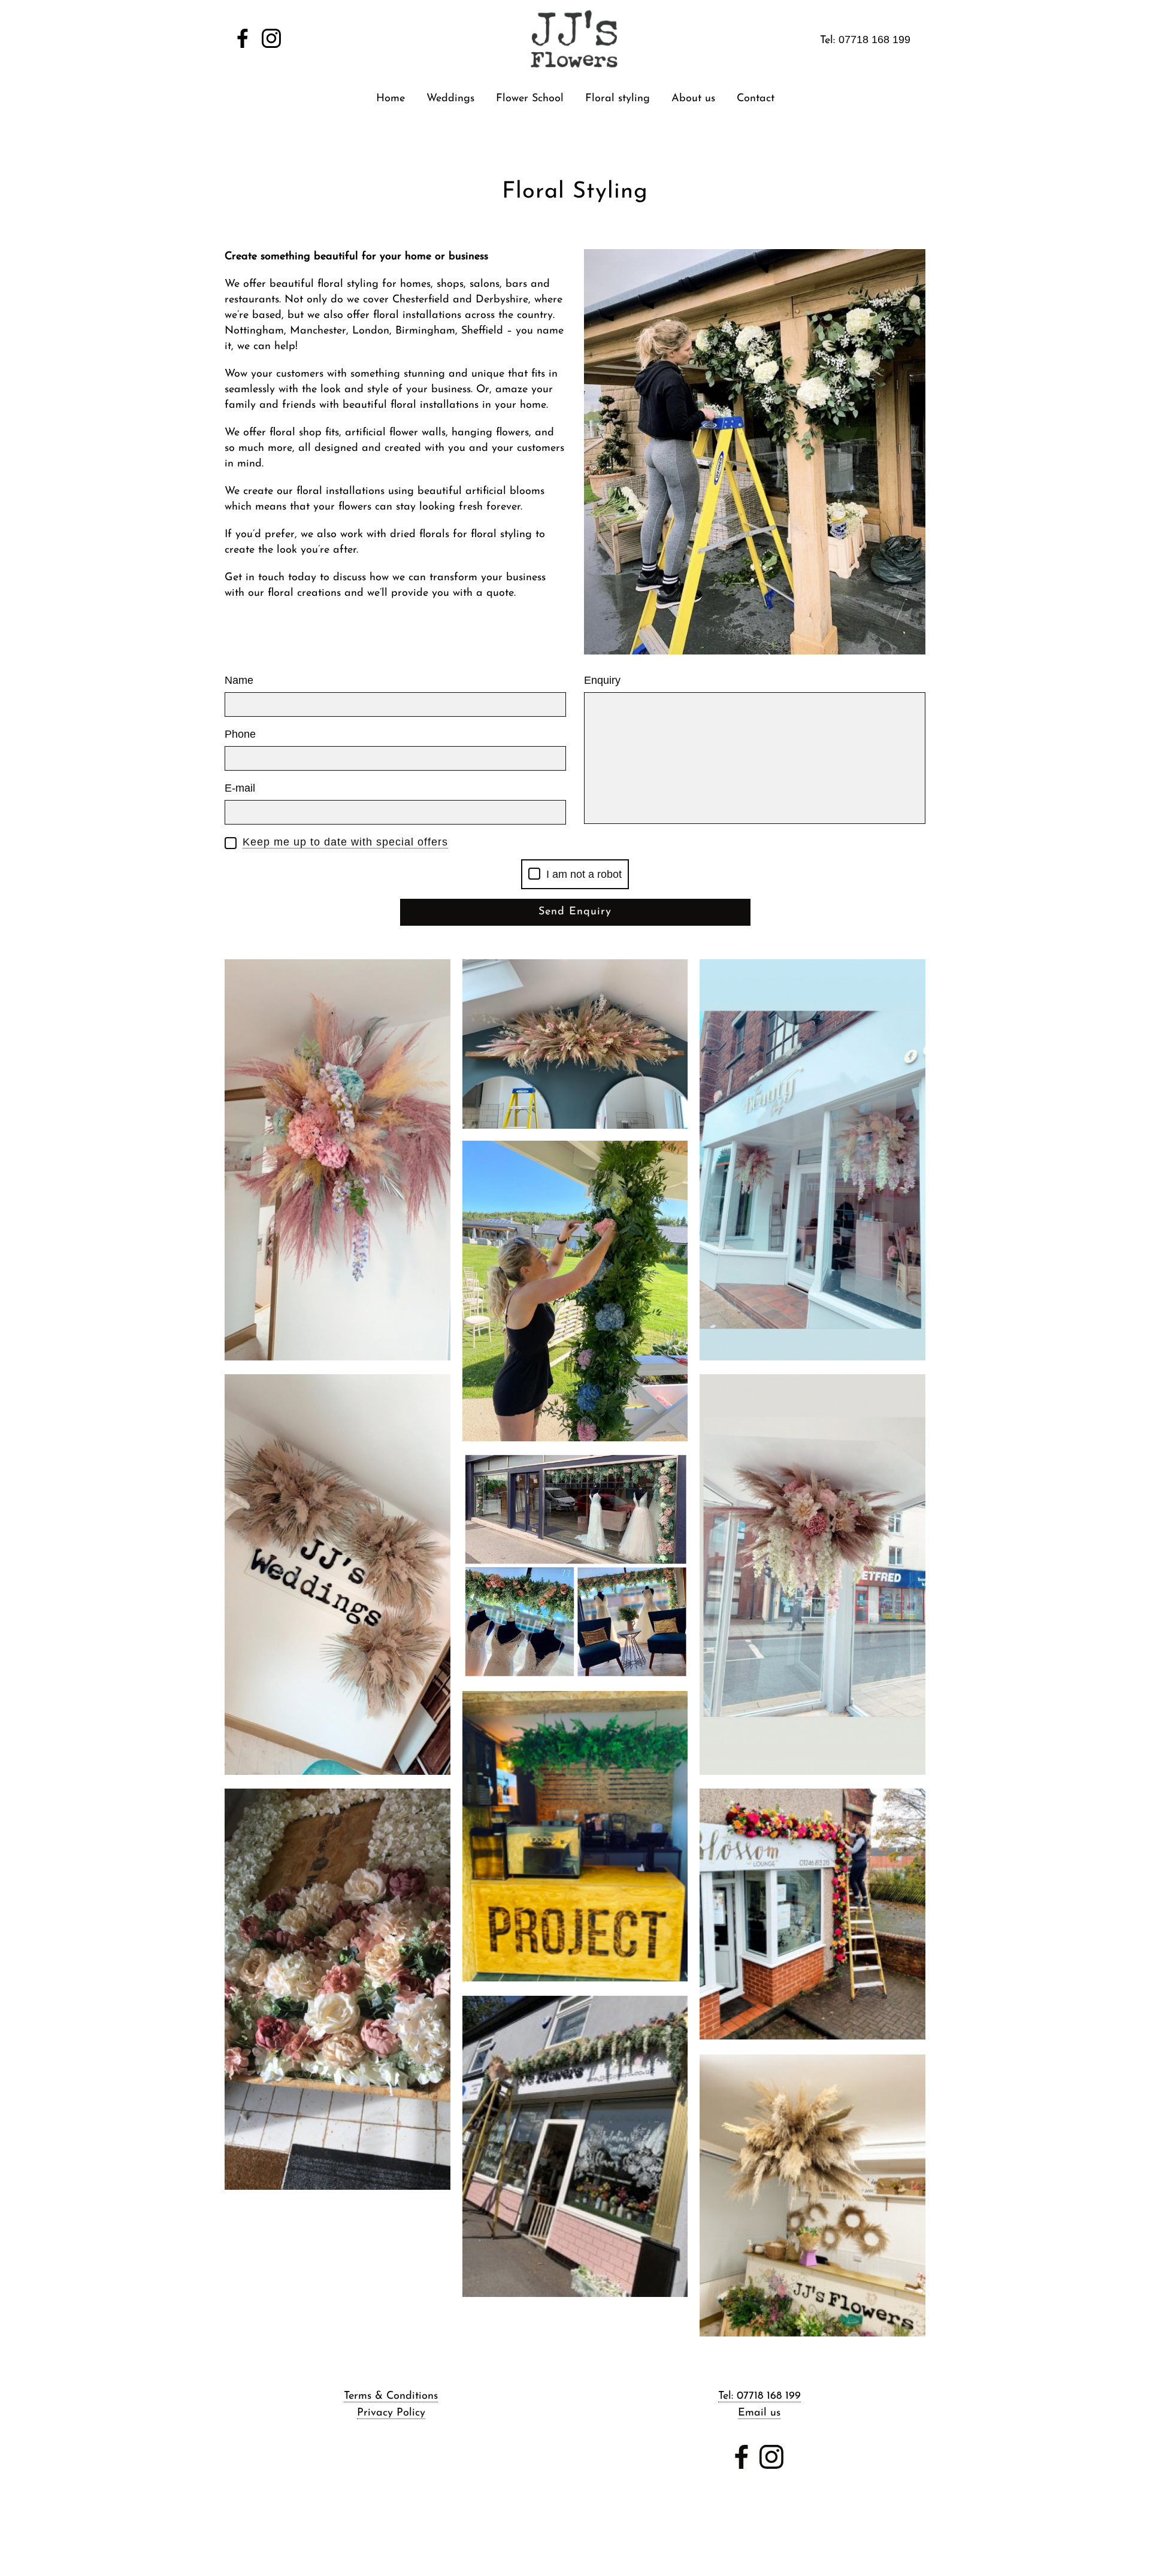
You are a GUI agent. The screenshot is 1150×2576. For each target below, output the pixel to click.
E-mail (240, 788)
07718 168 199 (874, 40)
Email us (759, 2413)
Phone (240, 734)
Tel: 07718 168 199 (759, 2396)
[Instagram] (271, 39)
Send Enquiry (575, 912)
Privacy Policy (391, 2413)
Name (239, 680)
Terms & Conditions (391, 2396)
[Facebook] (243, 39)
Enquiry (602, 680)
